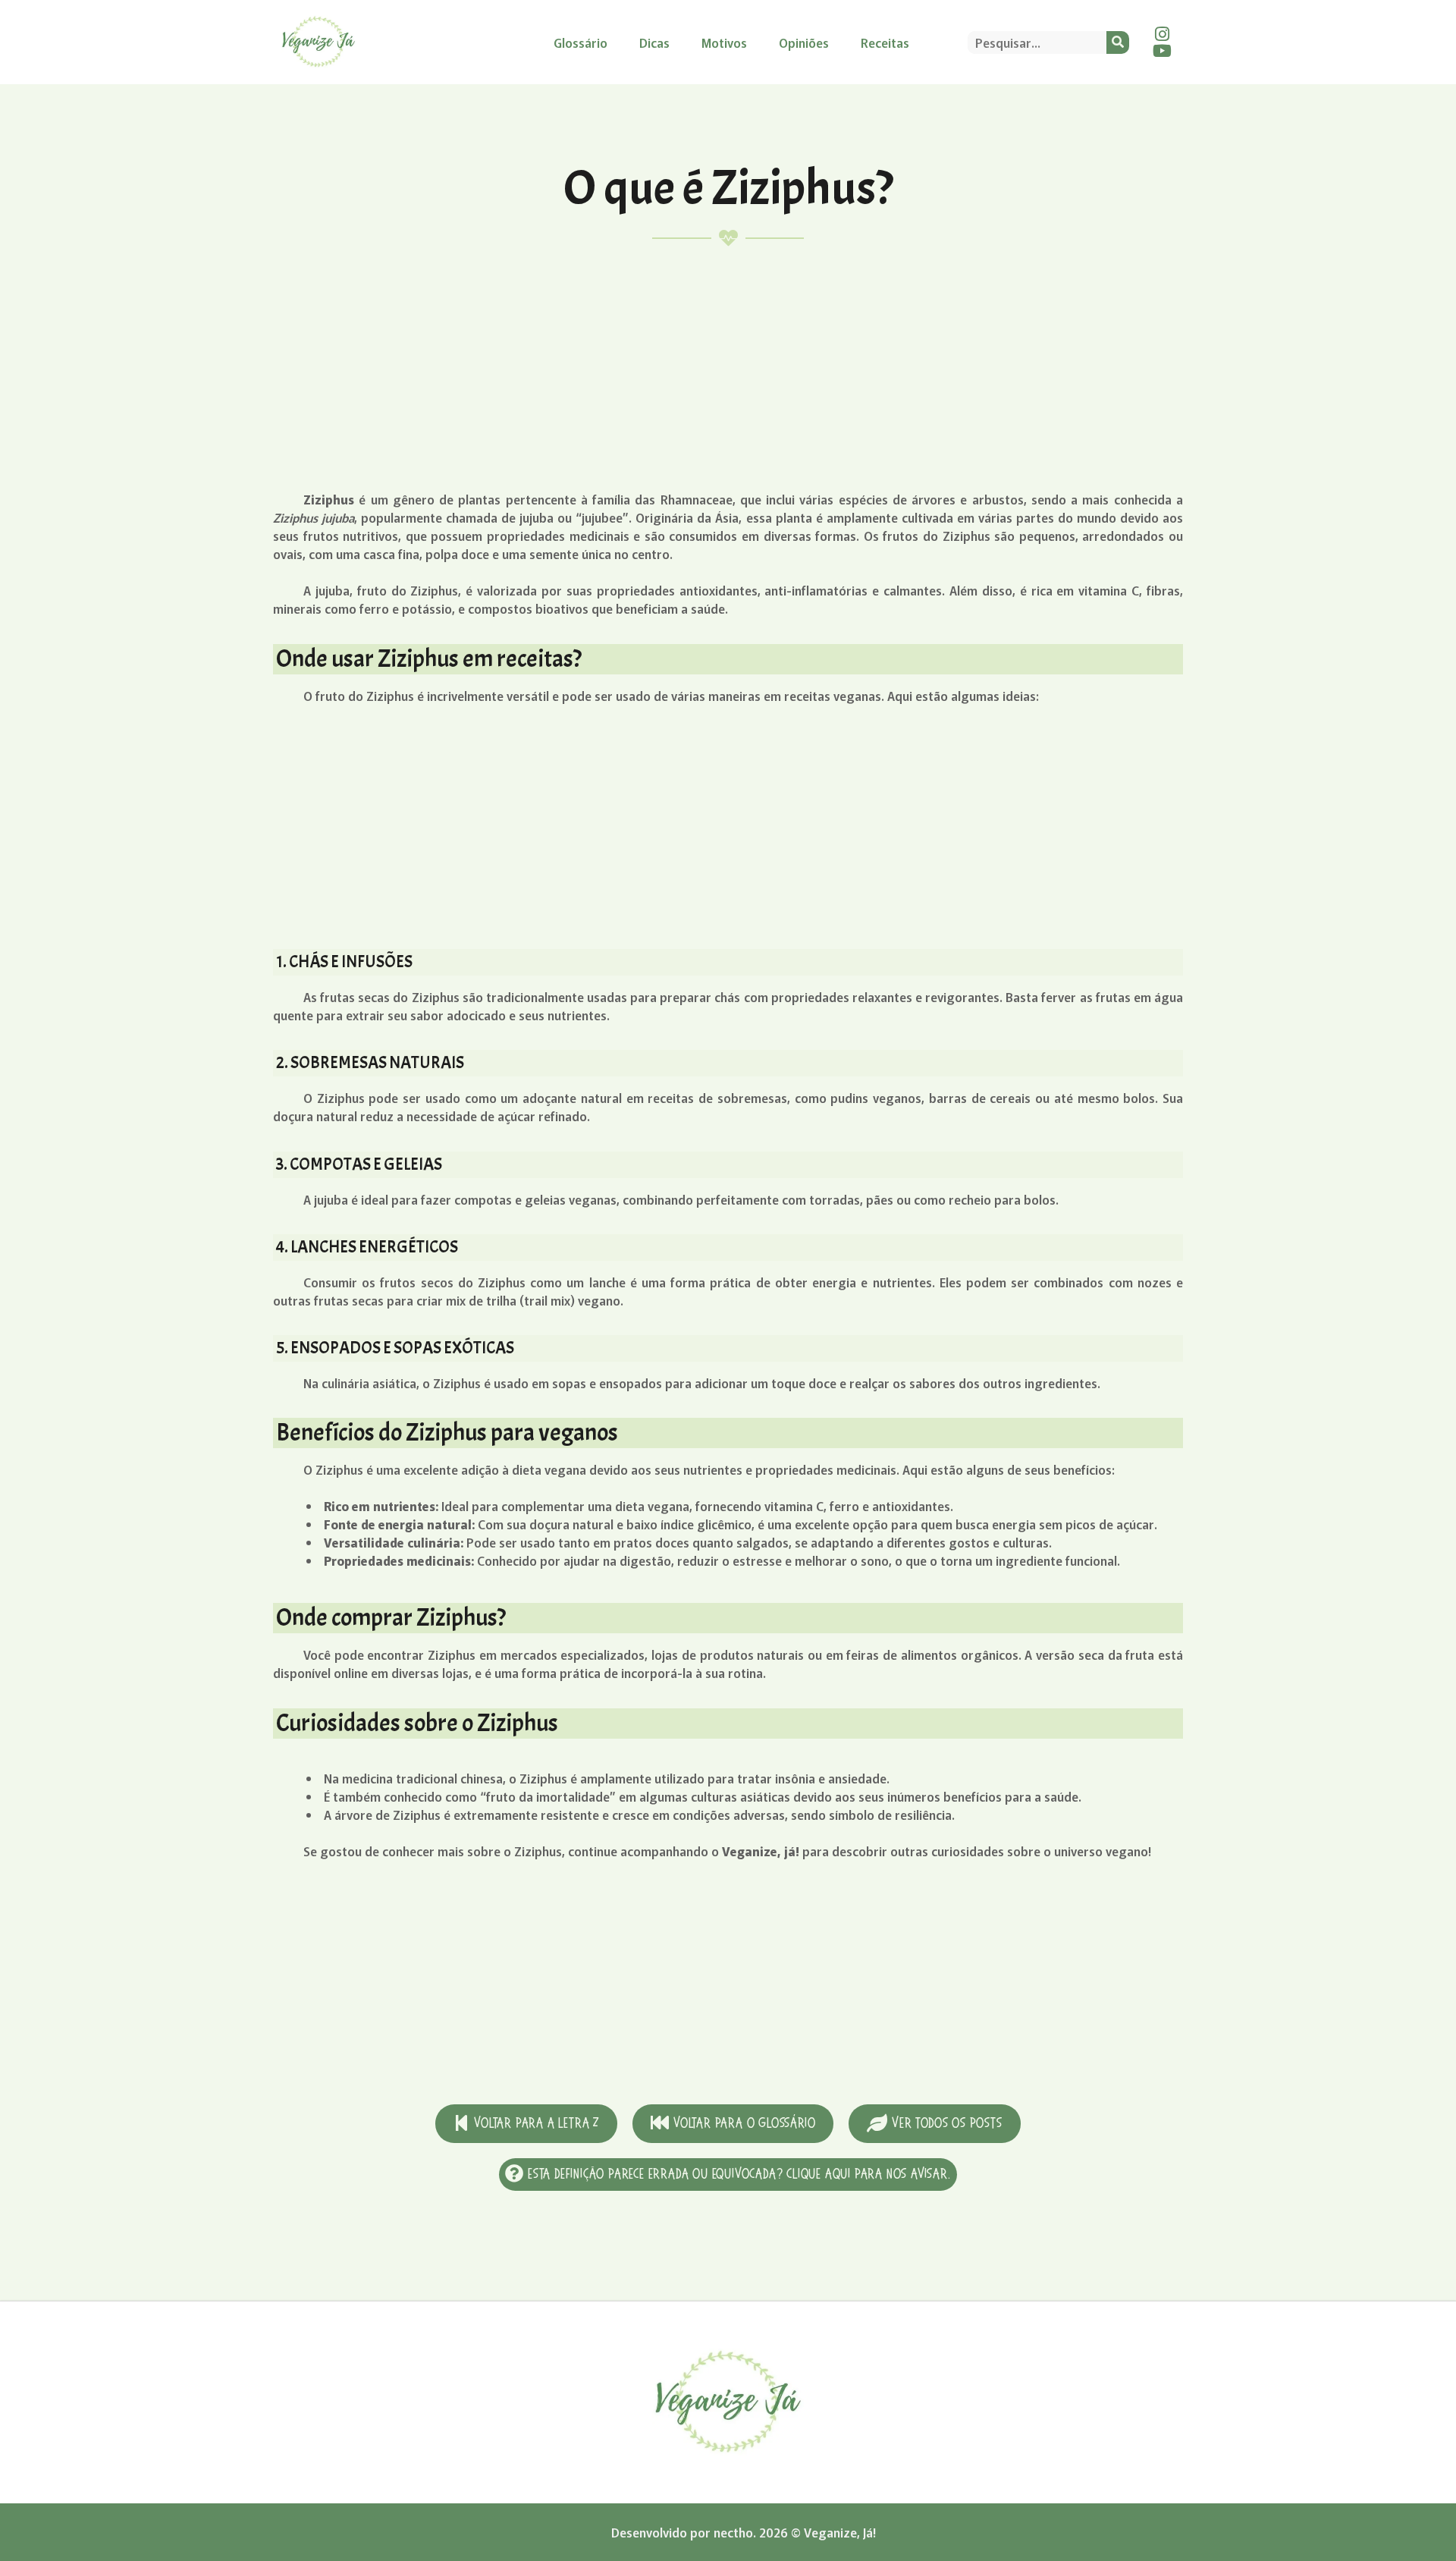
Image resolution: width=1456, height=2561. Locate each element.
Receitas (885, 42)
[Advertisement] (728, 369)
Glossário (581, 42)
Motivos (724, 42)
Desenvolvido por (662, 2532)
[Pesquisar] (1118, 42)
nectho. (735, 2532)
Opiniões (804, 42)
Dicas (654, 42)
